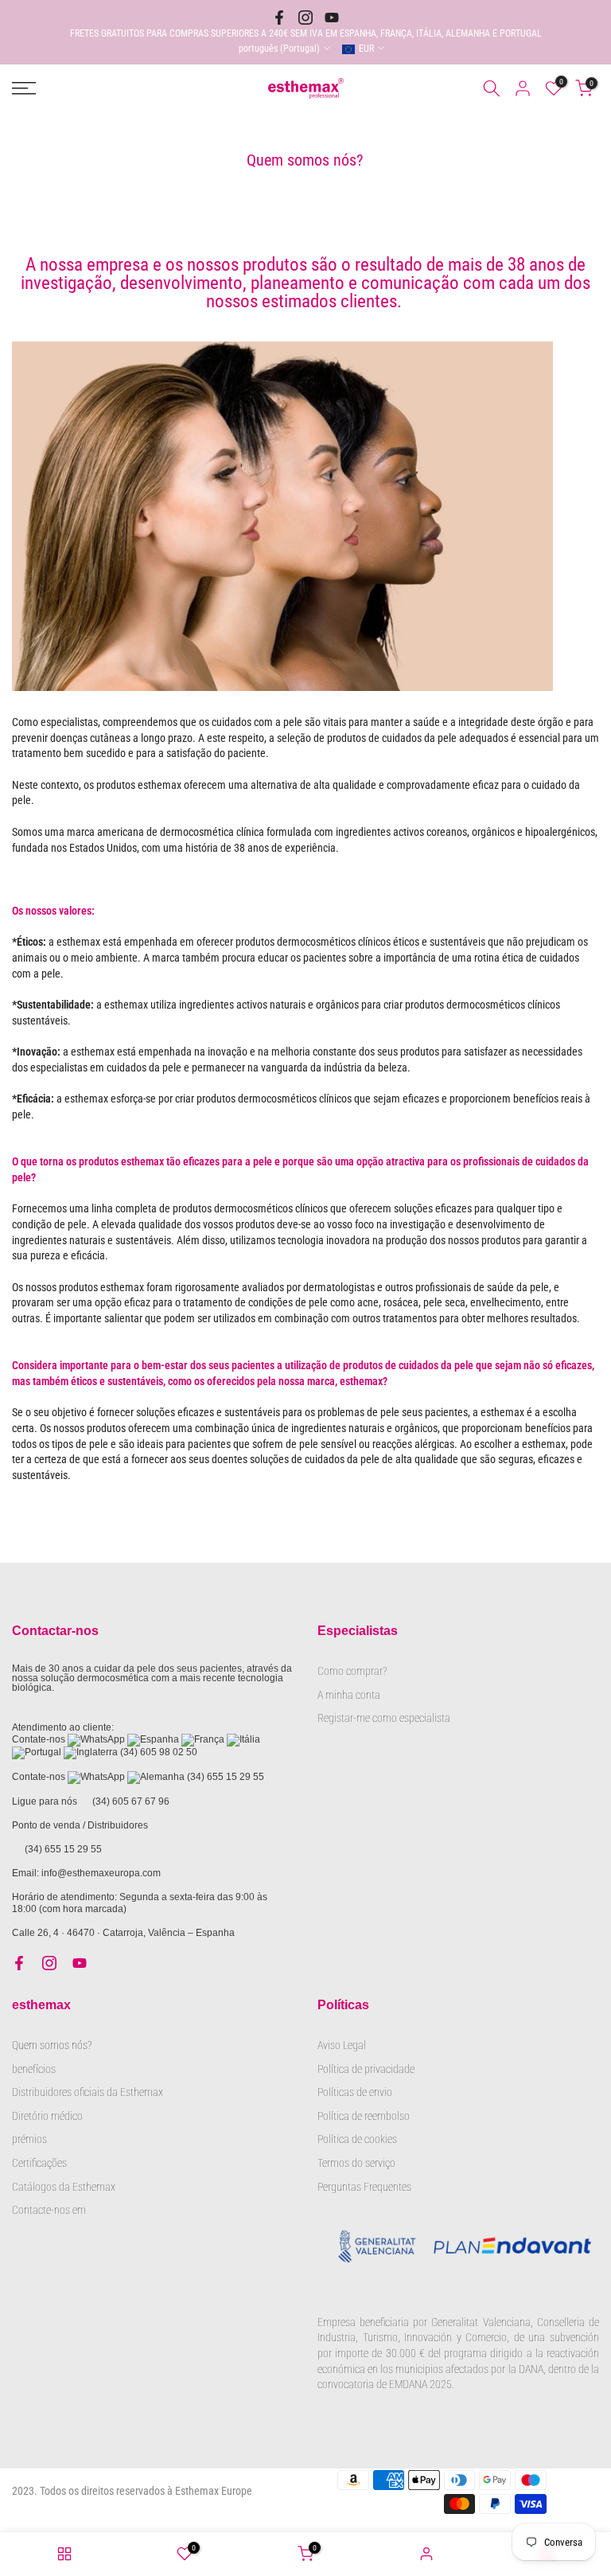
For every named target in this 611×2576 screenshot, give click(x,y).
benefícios (34, 2069)
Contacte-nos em (49, 2210)
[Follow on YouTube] (332, 18)
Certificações (39, 2163)
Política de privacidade (366, 2069)
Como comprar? (352, 1671)
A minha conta (349, 1695)
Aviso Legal (342, 2045)
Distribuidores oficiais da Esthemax (88, 2092)
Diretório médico (47, 2116)
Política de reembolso (364, 2116)
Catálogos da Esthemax (64, 2187)
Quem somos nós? (53, 2045)
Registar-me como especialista (384, 1718)
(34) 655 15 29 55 (226, 1777)
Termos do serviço (356, 2163)
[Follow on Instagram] (305, 18)
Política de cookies (357, 2139)
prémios (29, 2139)
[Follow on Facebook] (279, 18)
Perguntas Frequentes (364, 2187)
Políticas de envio (355, 2092)
